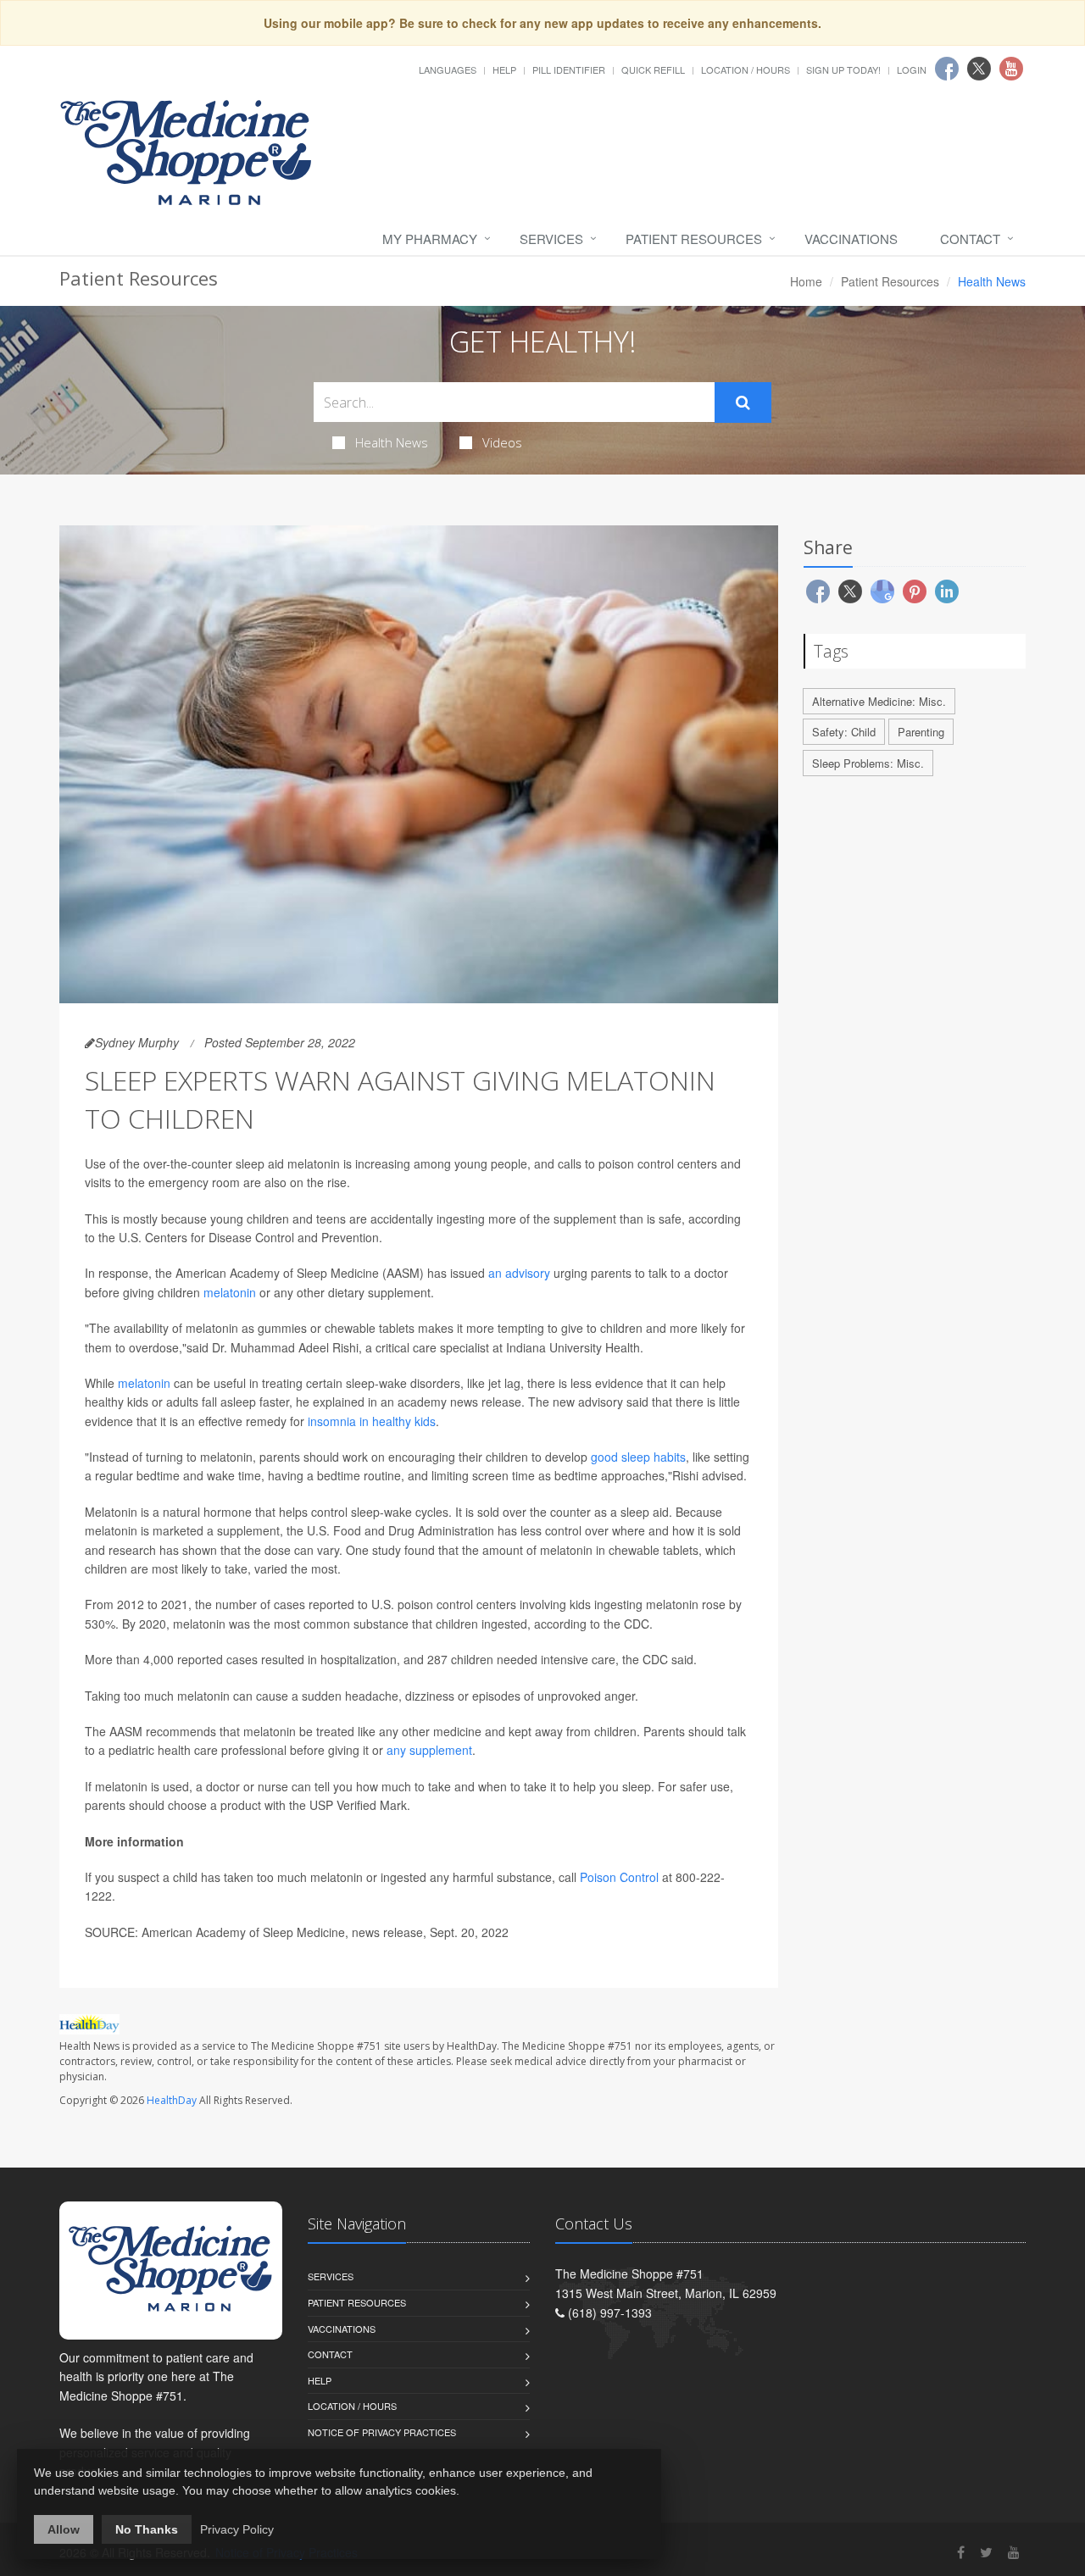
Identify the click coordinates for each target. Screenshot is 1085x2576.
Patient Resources (694, 239)
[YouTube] (1014, 2552)
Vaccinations (851, 239)
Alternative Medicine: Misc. (879, 701)
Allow (64, 2529)
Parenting (921, 732)
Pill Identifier (569, 69)
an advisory (519, 1273)
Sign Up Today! (843, 69)
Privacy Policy (237, 2529)
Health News (392, 442)
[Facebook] (961, 2552)
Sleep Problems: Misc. (868, 763)
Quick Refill (653, 69)
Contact (970, 239)
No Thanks (147, 2529)
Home (806, 281)
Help (504, 69)
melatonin (230, 1292)
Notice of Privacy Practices (382, 2432)
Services (551, 239)
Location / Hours (746, 69)
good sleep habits (638, 1457)
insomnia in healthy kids (372, 1421)
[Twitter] (986, 2552)
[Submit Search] (743, 402)
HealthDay (172, 2100)
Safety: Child (844, 732)
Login (912, 69)
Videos (502, 442)
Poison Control (619, 1877)
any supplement (429, 1750)
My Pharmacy (430, 239)
